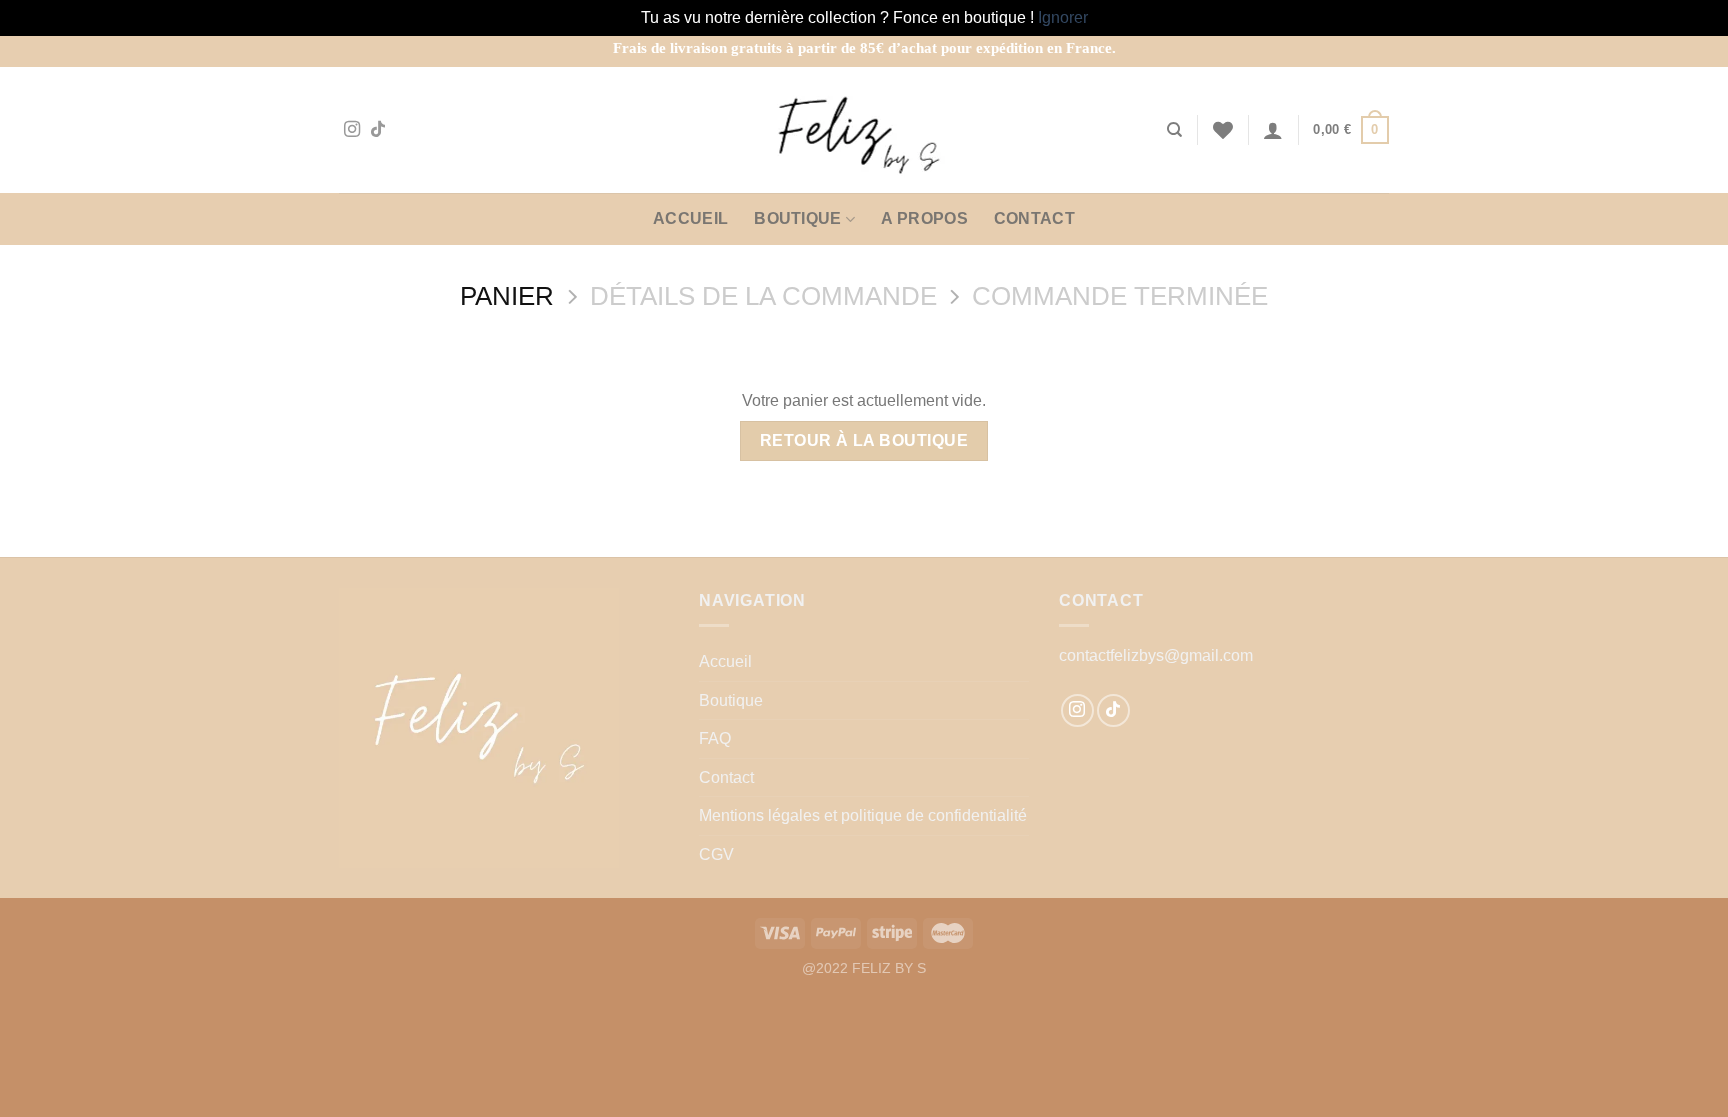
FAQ (715, 738)
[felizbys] (864, 130)
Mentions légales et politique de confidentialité (863, 815)
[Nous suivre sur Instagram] (352, 130)
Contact (1034, 218)
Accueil (690, 218)
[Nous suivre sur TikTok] (378, 130)
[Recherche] (1174, 130)
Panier (507, 296)
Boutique (798, 218)
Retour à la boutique (864, 440)
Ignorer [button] (1063, 17)
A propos (924, 218)
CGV (716, 854)
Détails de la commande (763, 296)
